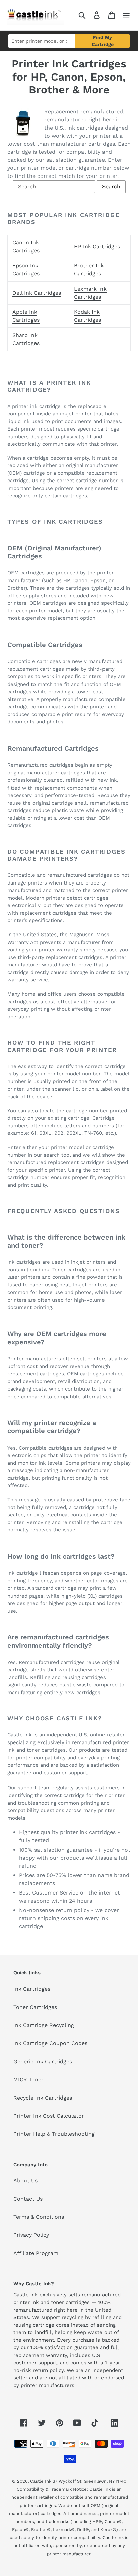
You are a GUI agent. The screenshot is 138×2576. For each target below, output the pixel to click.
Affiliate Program (36, 2253)
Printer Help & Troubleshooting (54, 2134)
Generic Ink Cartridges (43, 2061)
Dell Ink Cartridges (37, 293)
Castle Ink (41, 2481)
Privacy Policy (31, 2235)
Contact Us (28, 2199)
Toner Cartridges (35, 2007)
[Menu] (126, 15)
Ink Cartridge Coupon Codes (50, 2043)
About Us (25, 2181)
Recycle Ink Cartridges (43, 2098)
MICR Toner (28, 2080)
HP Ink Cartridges (97, 246)
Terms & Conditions (39, 2217)
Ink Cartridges (32, 1989)
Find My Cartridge (103, 41)
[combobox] (42, 41)
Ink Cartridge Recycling (44, 2025)
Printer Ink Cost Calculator (49, 2116)
